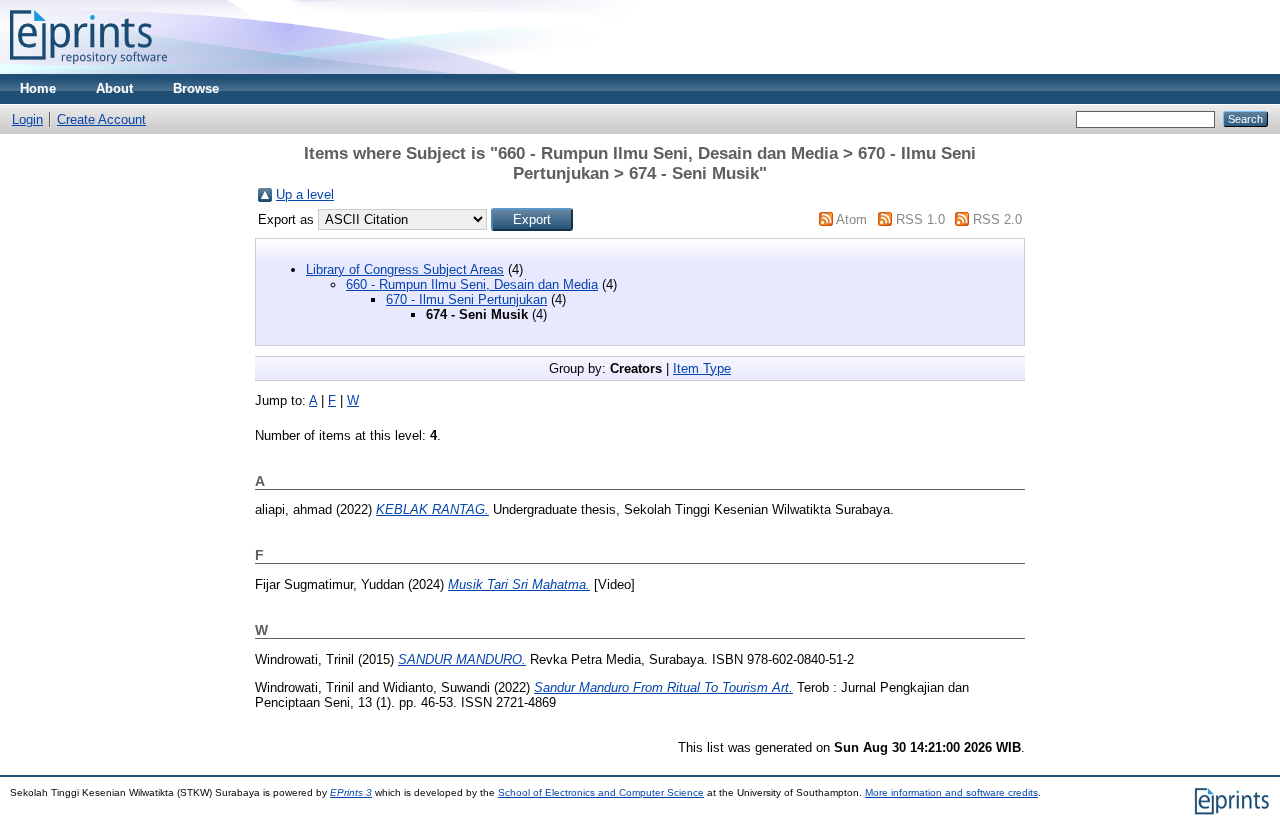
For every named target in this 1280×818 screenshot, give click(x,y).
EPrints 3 (351, 792)
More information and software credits (951, 792)
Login (27, 119)
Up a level (305, 194)
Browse (196, 88)
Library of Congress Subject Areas (405, 269)
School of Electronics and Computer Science (601, 792)
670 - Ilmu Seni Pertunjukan (466, 299)
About (114, 88)
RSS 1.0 (920, 219)
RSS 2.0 (997, 219)
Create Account (101, 119)
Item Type (702, 368)
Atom (851, 219)
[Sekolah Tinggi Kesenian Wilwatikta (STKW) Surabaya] (88, 69)
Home (38, 88)
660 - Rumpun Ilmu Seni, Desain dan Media (472, 284)
